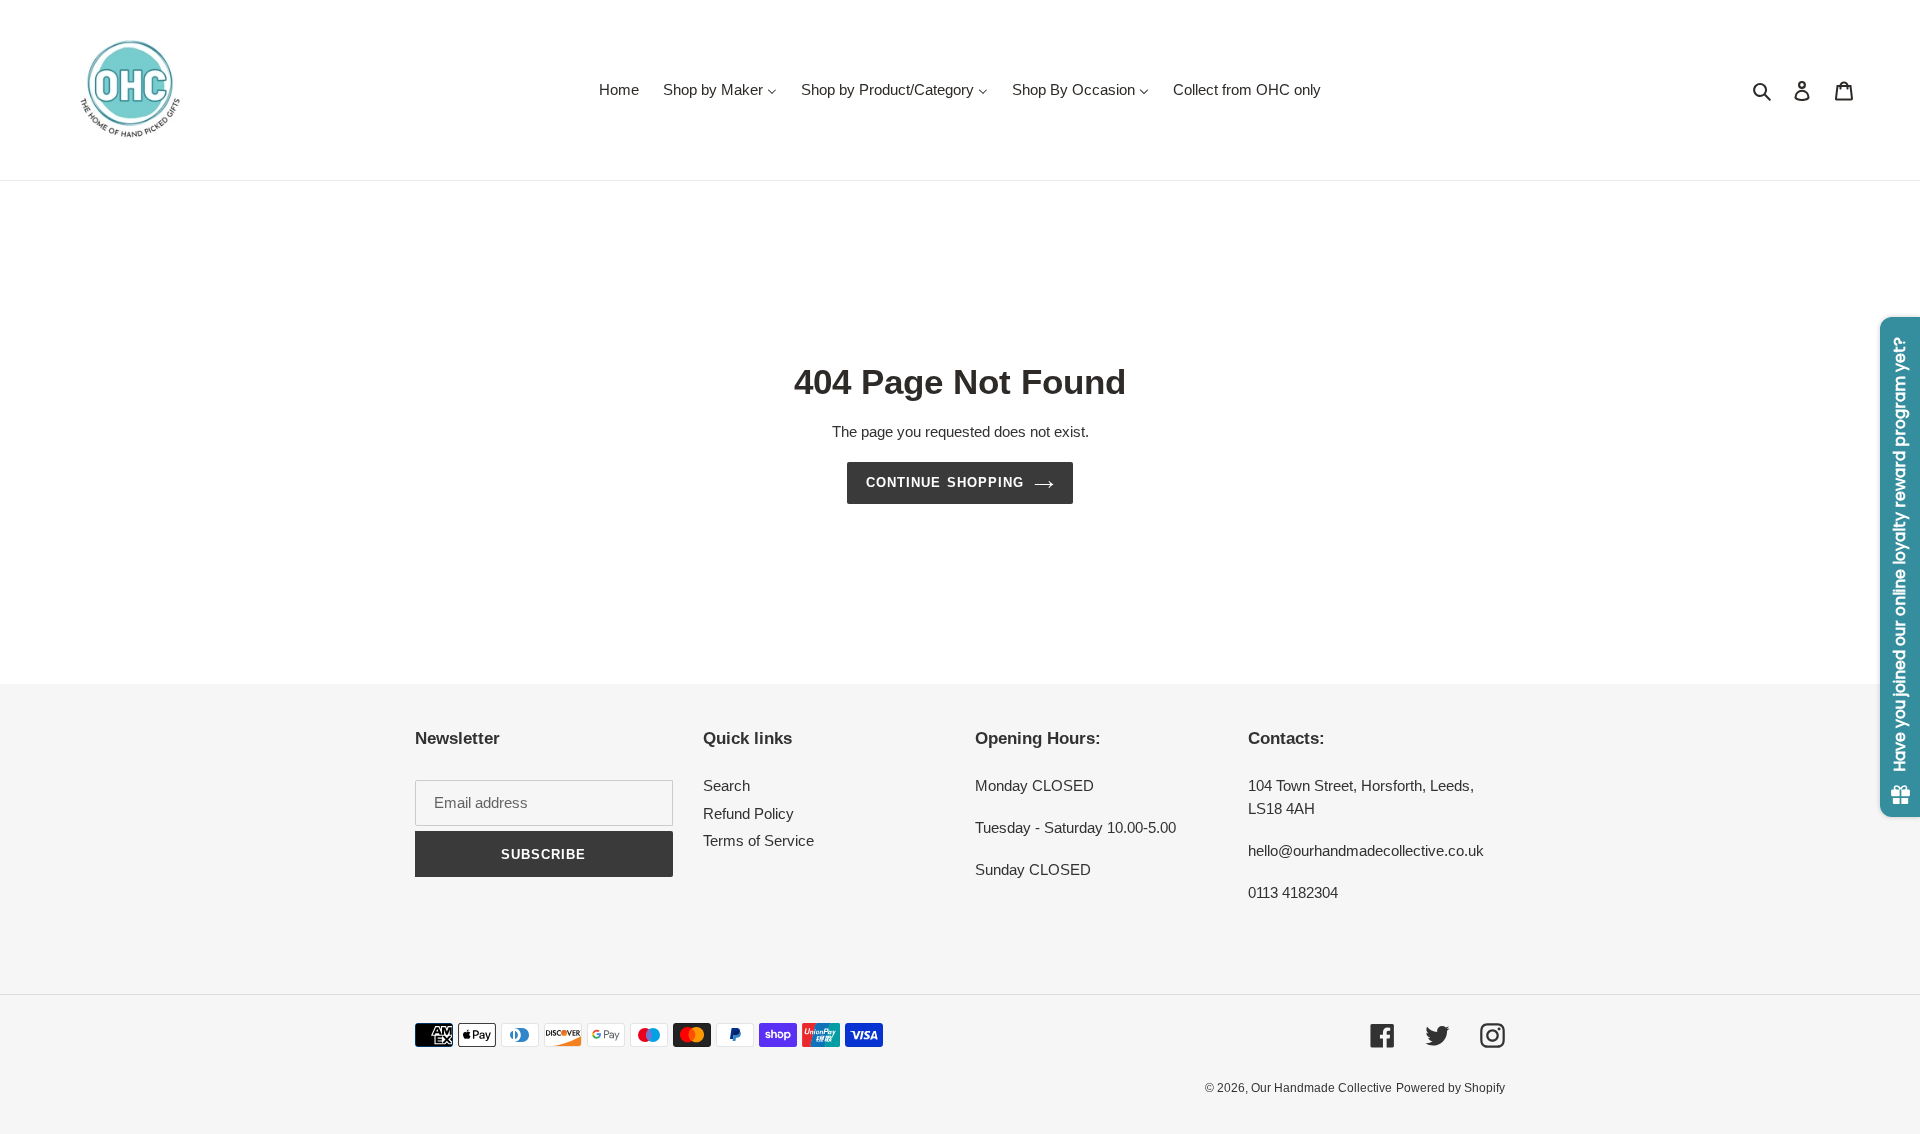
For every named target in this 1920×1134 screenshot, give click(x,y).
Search (726, 785)
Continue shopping (945, 482)
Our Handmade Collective (1321, 1088)
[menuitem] (619, 89)
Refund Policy (748, 813)
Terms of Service (758, 840)
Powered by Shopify (1450, 1088)
